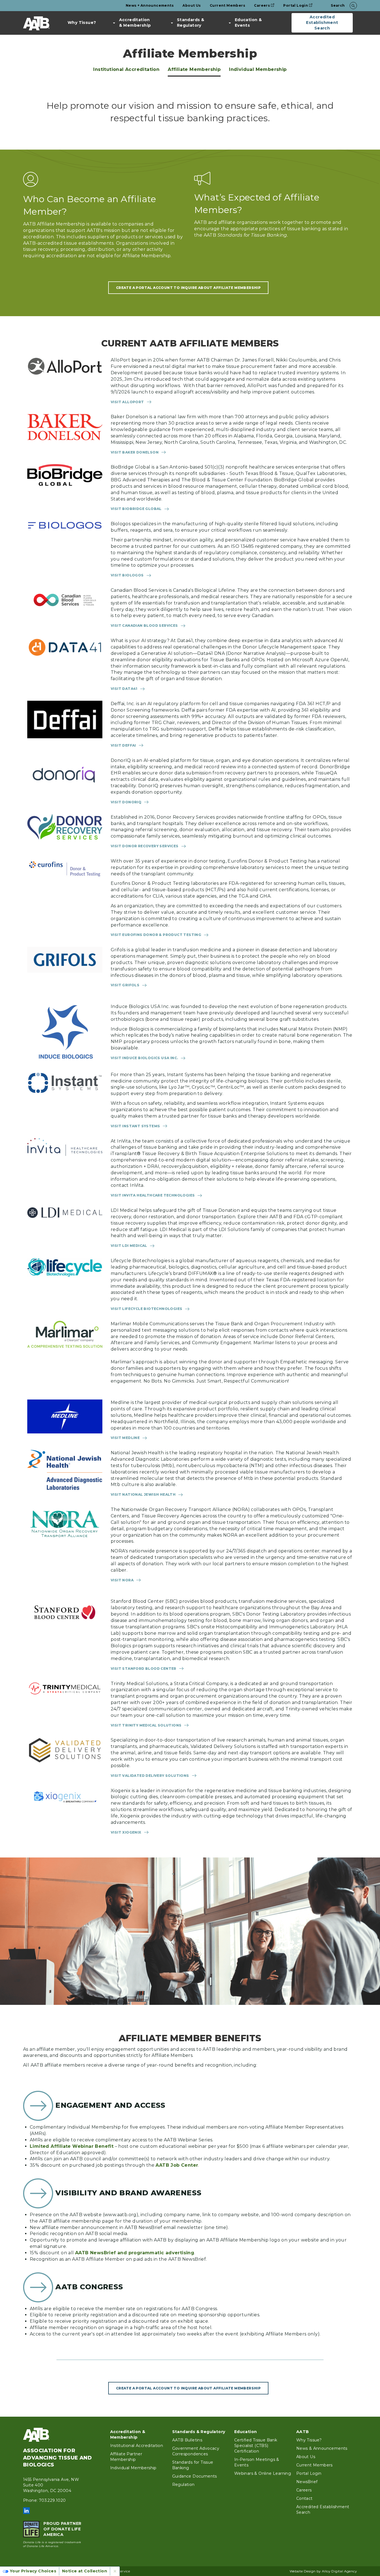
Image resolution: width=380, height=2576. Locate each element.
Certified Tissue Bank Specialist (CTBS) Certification (256, 2446)
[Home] (36, 23)
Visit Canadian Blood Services (144, 626)
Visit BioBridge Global (136, 509)
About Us (192, 5)
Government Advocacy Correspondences (196, 2451)
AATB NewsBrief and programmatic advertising (135, 2253)
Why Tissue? (82, 23)
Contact (304, 2498)
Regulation (183, 2485)
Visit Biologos (127, 575)
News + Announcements (150, 5)
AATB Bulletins (187, 2440)
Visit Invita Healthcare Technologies (153, 1195)
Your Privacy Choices (33, 2571)
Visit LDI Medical (129, 1246)
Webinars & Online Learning (263, 2473)
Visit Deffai (123, 745)
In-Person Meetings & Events (257, 2462)
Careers (262, 5)
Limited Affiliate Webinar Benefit (72, 2146)
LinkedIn (26, 2511)
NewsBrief (307, 2482)
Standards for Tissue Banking (193, 2465)
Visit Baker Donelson (135, 452)
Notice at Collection (85, 2571)
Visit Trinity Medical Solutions (146, 1725)
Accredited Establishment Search (322, 23)
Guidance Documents (195, 2476)
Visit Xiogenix (126, 1832)
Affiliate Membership (194, 69)
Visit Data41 (124, 689)
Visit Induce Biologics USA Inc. (144, 1058)
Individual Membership (258, 69)
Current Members (227, 5)
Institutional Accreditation (126, 69)
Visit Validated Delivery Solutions (150, 1776)
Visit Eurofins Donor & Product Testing (156, 935)
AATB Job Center (177, 2165)
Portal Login (296, 5)
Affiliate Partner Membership (126, 2457)
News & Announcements (322, 2448)
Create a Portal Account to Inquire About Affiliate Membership (188, 288)
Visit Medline (125, 1438)
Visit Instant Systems (135, 1126)
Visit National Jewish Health (143, 1494)
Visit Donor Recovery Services (145, 846)
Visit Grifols (125, 985)
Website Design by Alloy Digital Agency (323, 2571)
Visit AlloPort (127, 402)
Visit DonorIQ (126, 802)
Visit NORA (122, 1580)
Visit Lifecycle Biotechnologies (146, 1309)
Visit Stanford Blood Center (144, 1669)
